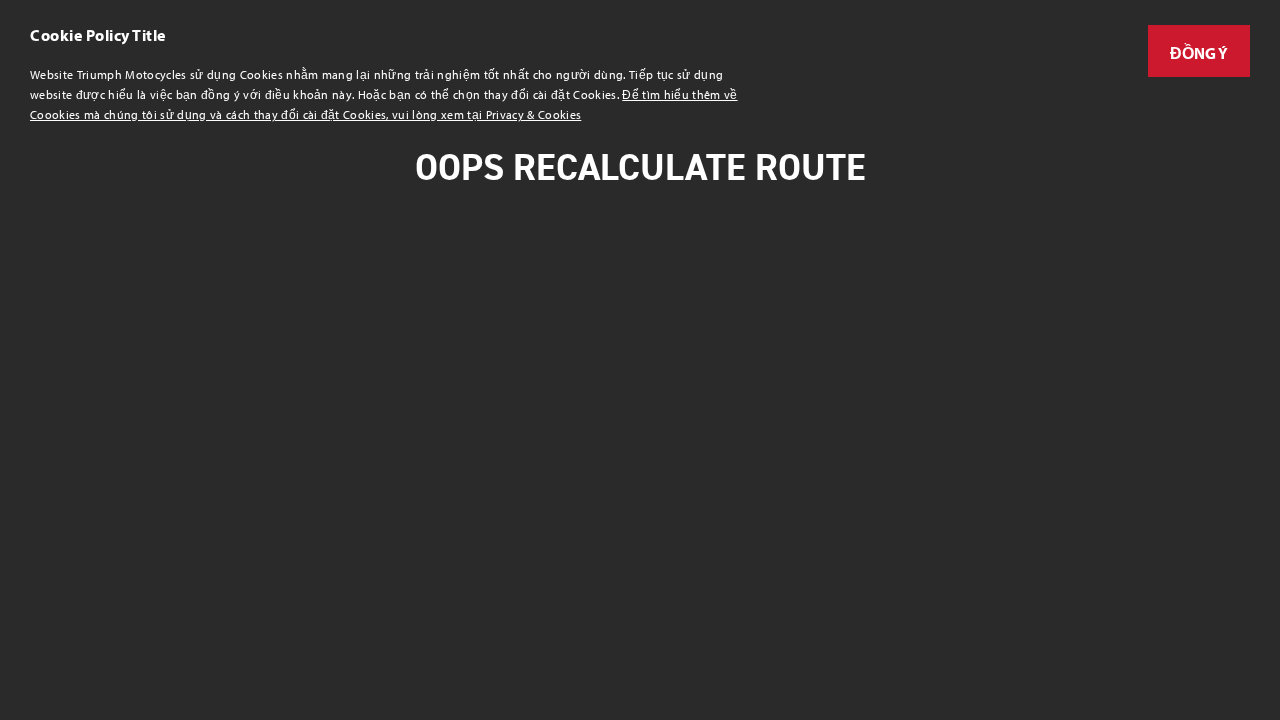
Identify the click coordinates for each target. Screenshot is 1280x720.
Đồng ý (1199, 53)
